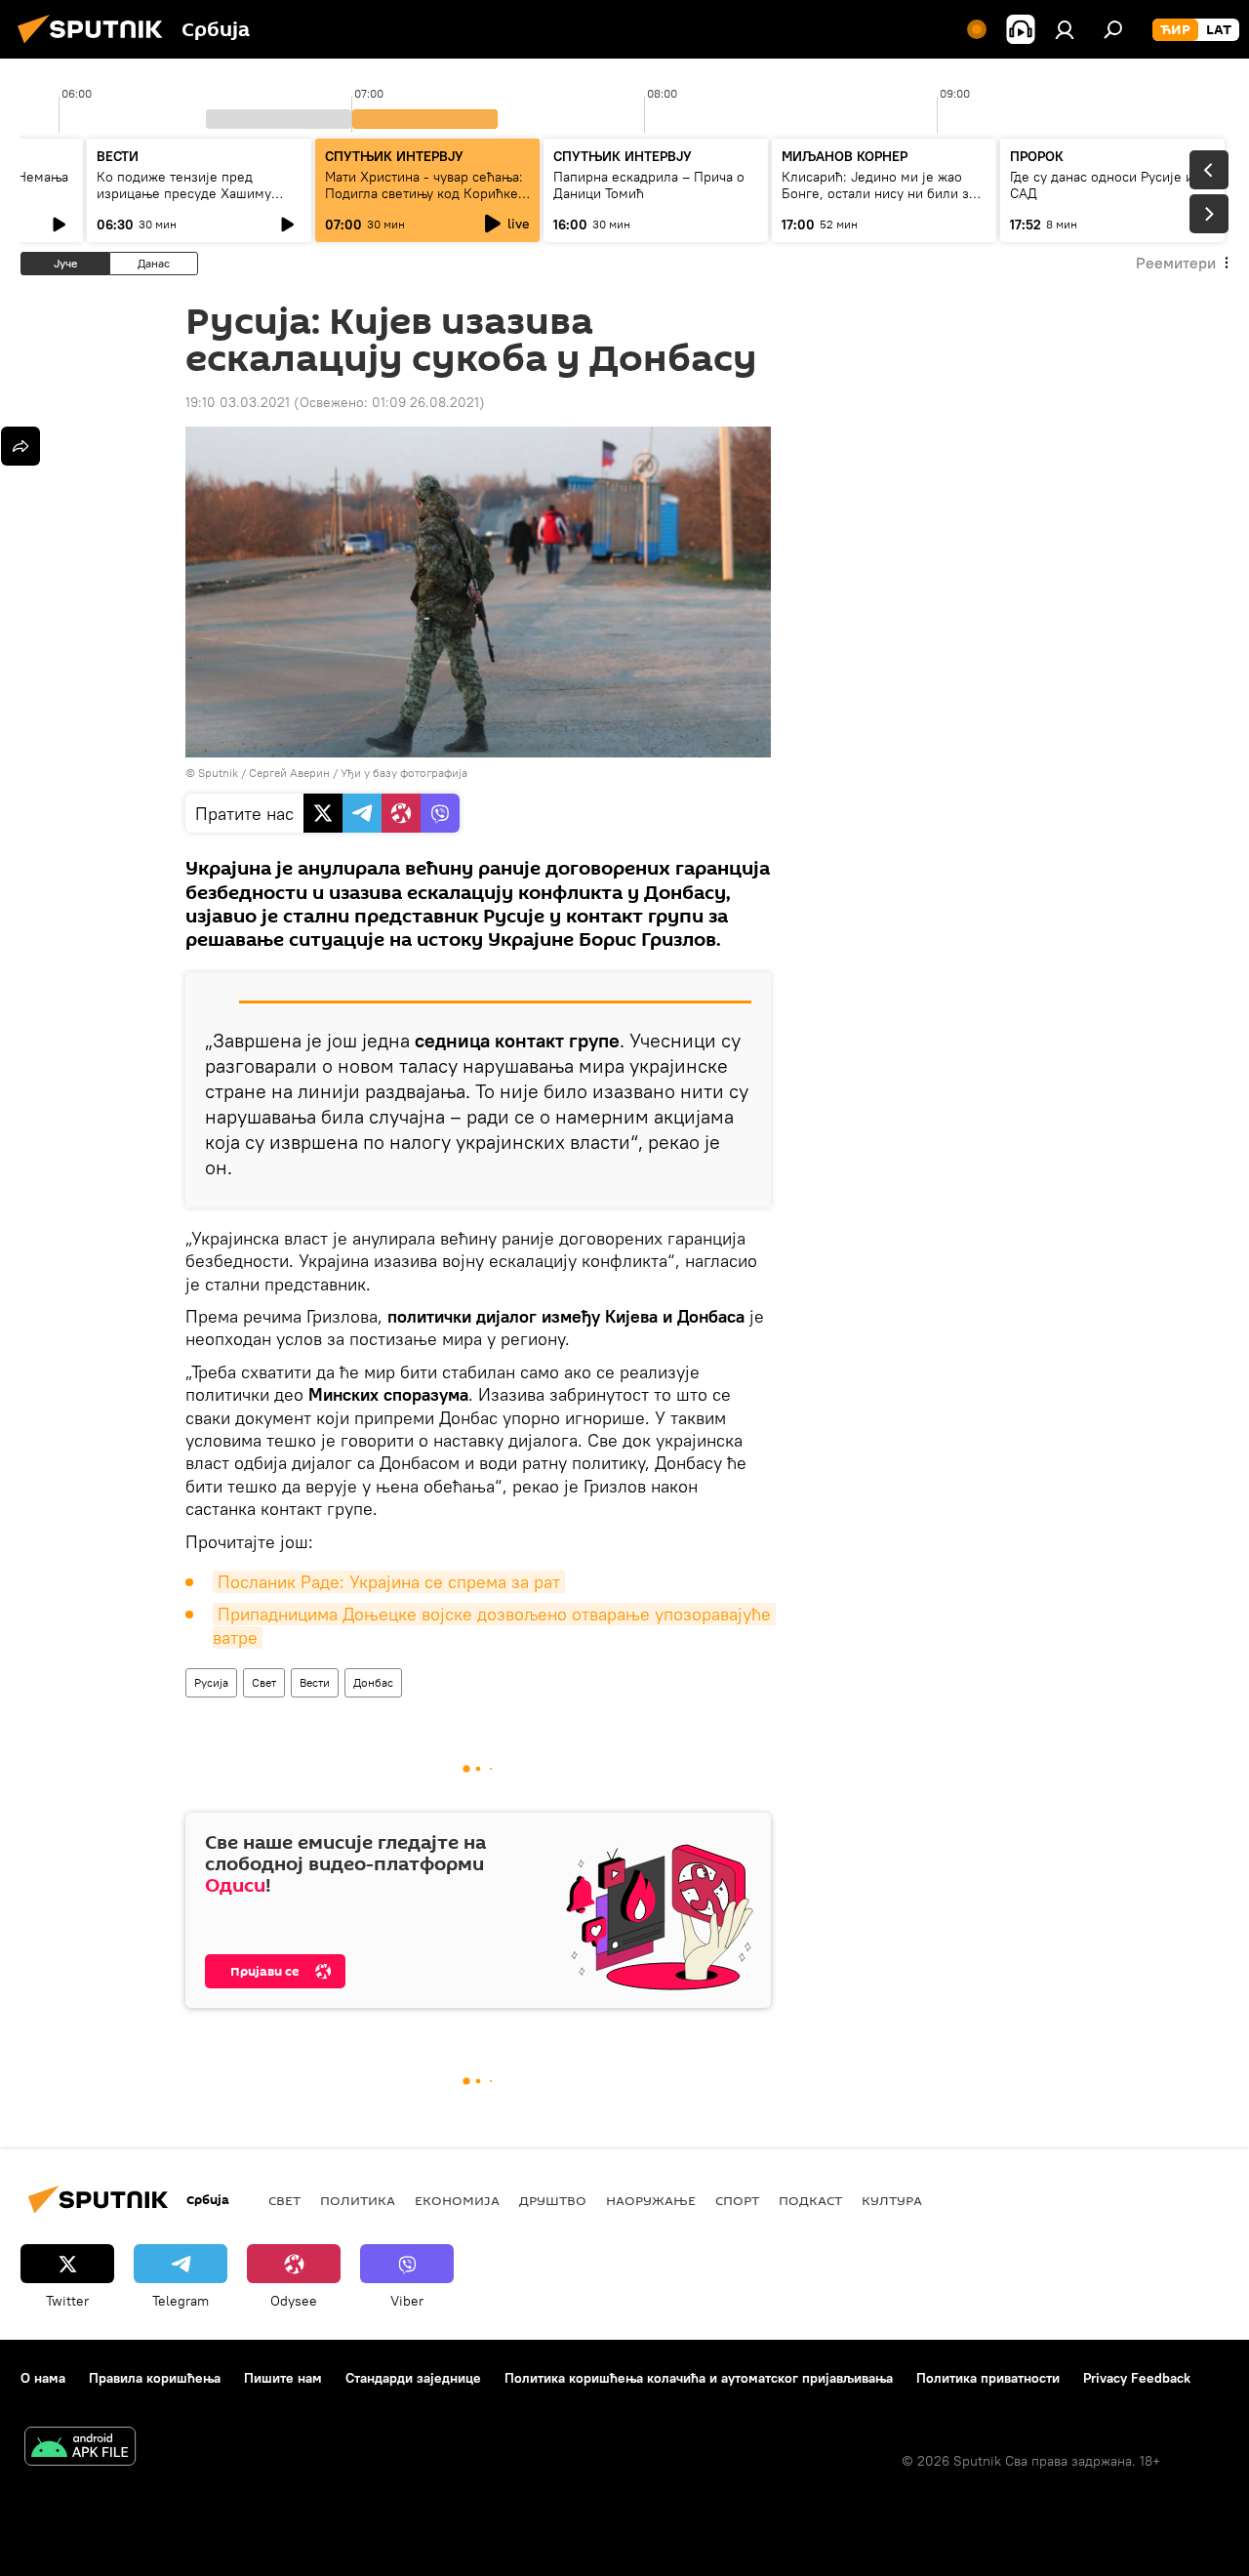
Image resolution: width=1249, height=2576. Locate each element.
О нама (43, 2378)
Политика (358, 2200)
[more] (20, 446)
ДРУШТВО (553, 2200)
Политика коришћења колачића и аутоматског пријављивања (699, 2378)
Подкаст (810, 2200)
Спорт (737, 2200)
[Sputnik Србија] (96, 46)
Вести (315, 1682)
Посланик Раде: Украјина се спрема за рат (389, 1582)
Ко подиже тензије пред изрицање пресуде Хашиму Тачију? (184, 193)
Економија (457, 2200)
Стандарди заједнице (413, 2378)
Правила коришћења (155, 2378)
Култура (892, 2200)
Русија (211, 1682)
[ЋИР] (1175, 30)
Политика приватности (988, 2378)
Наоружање (651, 2200)
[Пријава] (1065, 29)
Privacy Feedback (1137, 2378)
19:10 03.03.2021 (238, 402)
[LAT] (1219, 30)
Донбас (373, 1682)
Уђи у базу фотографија (404, 773)
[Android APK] (80, 2449)
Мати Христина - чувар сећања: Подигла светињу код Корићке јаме (424, 193)
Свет (264, 1682)
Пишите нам (283, 2378)
